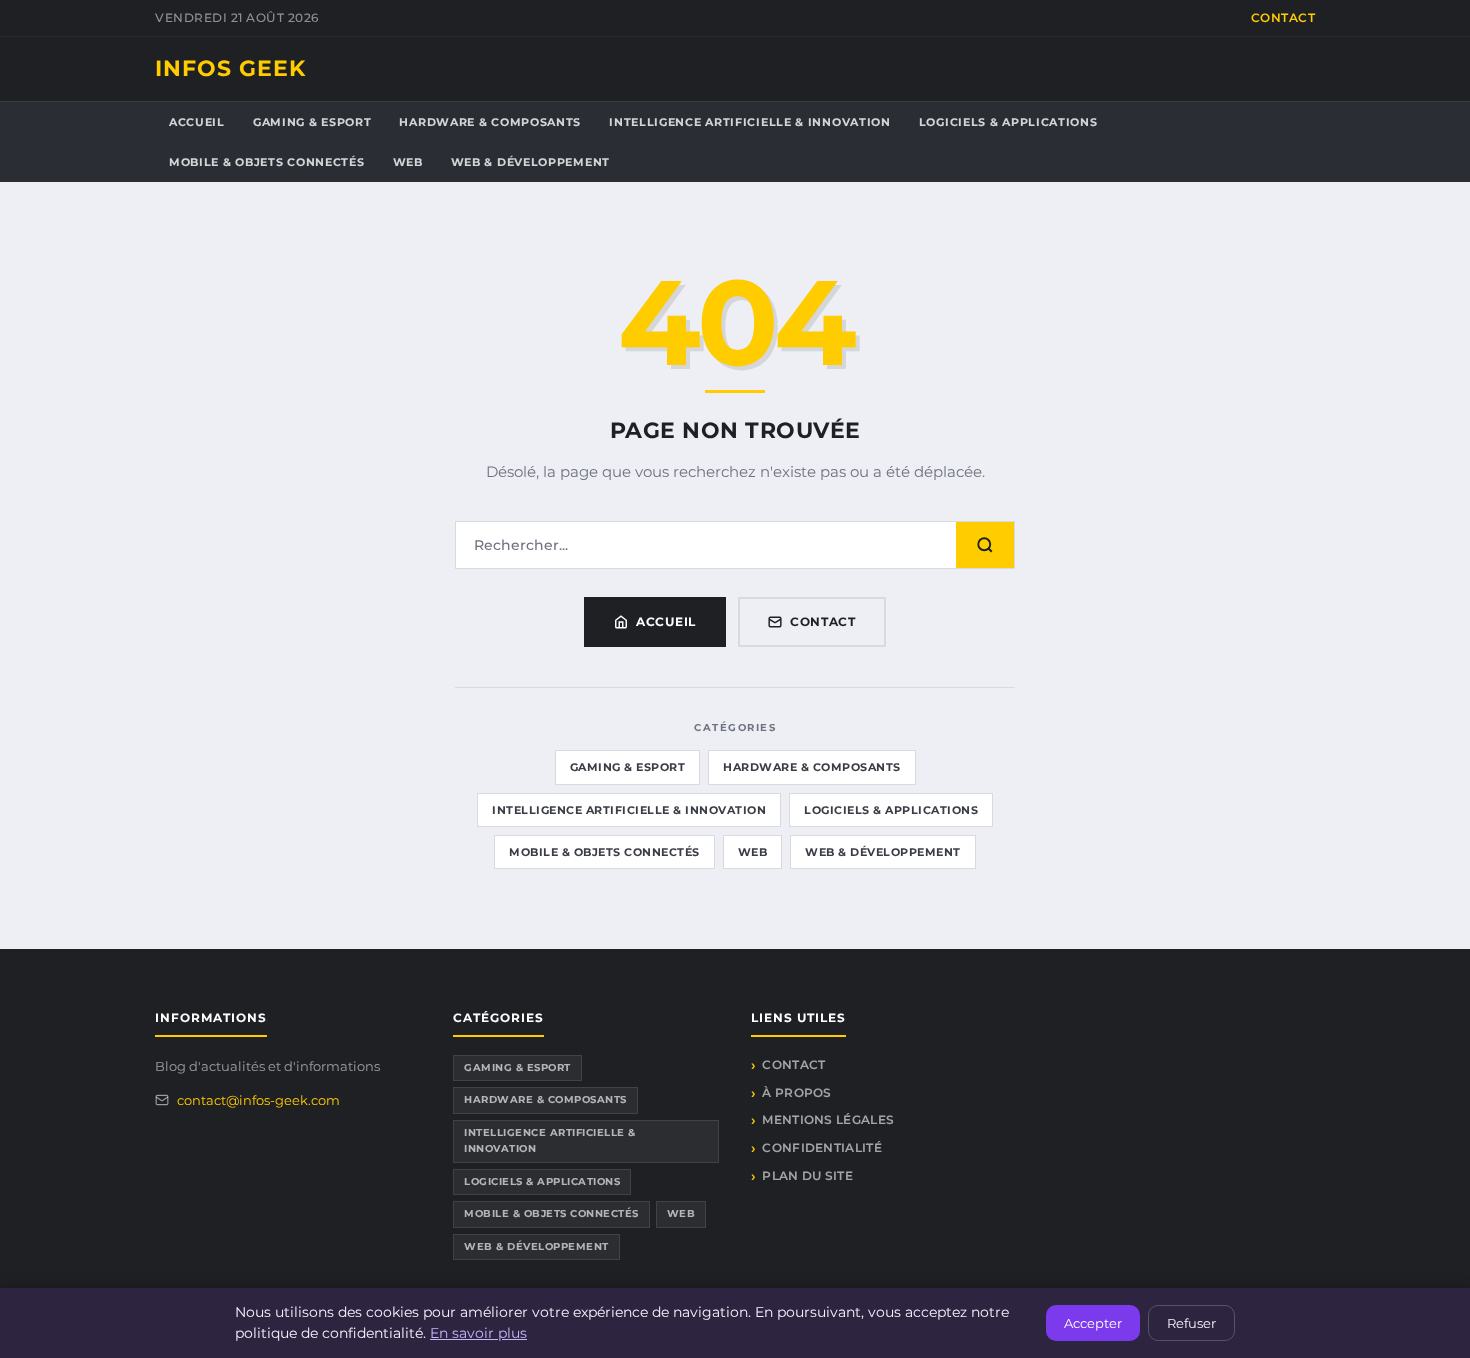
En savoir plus (478, 1333)
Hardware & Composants (490, 122)
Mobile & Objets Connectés (267, 162)
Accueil (197, 122)
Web (408, 162)
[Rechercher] (985, 545)
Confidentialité (822, 1147)
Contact (1283, 17)
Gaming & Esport (312, 122)
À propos (796, 1092)
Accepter (1093, 1323)
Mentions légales (828, 1119)
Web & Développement (530, 162)
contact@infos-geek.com (258, 1100)
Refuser (1191, 1323)
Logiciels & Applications (1008, 122)
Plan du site (807, 1175)
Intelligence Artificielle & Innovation (750, 122)
